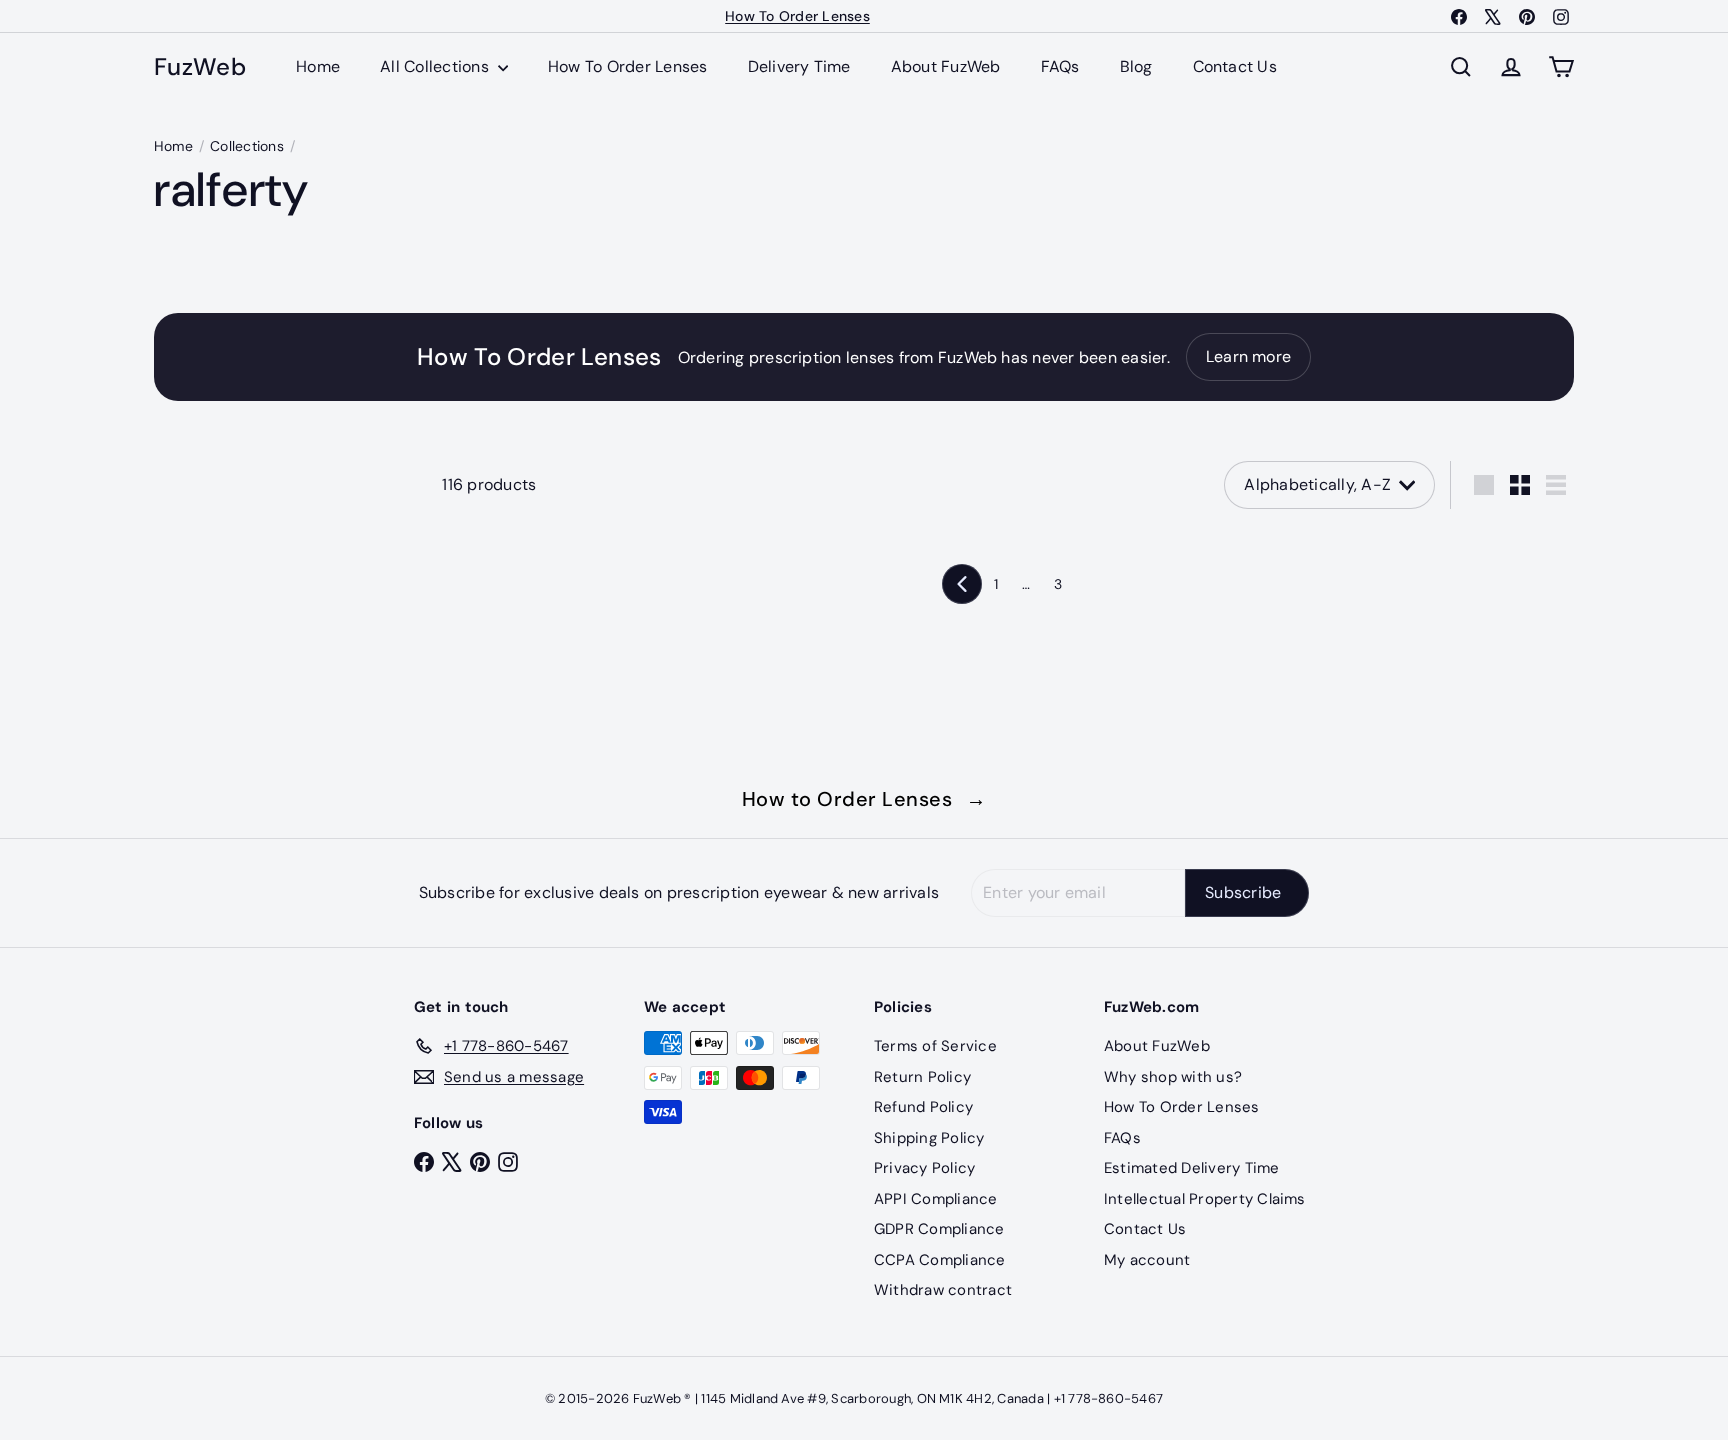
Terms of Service (935, 1046)
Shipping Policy (929, 1138)
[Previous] (962, 584)
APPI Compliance (936, 1199)
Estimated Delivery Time (1192, 1168)
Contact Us (1235, 66)
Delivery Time (799, 66)
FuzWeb (200, 67)
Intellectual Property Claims (1205, 1199)
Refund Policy (923, 1107)
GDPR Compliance (939, 1229)
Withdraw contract (943, 1290)
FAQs (1060, 66)
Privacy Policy (924, 1168)
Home (318, 66)
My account (1147, 1260)
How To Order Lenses (797, 16)
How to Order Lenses (864, 799)
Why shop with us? (1173, 1077)
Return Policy (922, 1077)
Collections (247, 146)
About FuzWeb (946, 66)
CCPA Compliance (940, 1260)
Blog (1136, 66)
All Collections (436, 66)
